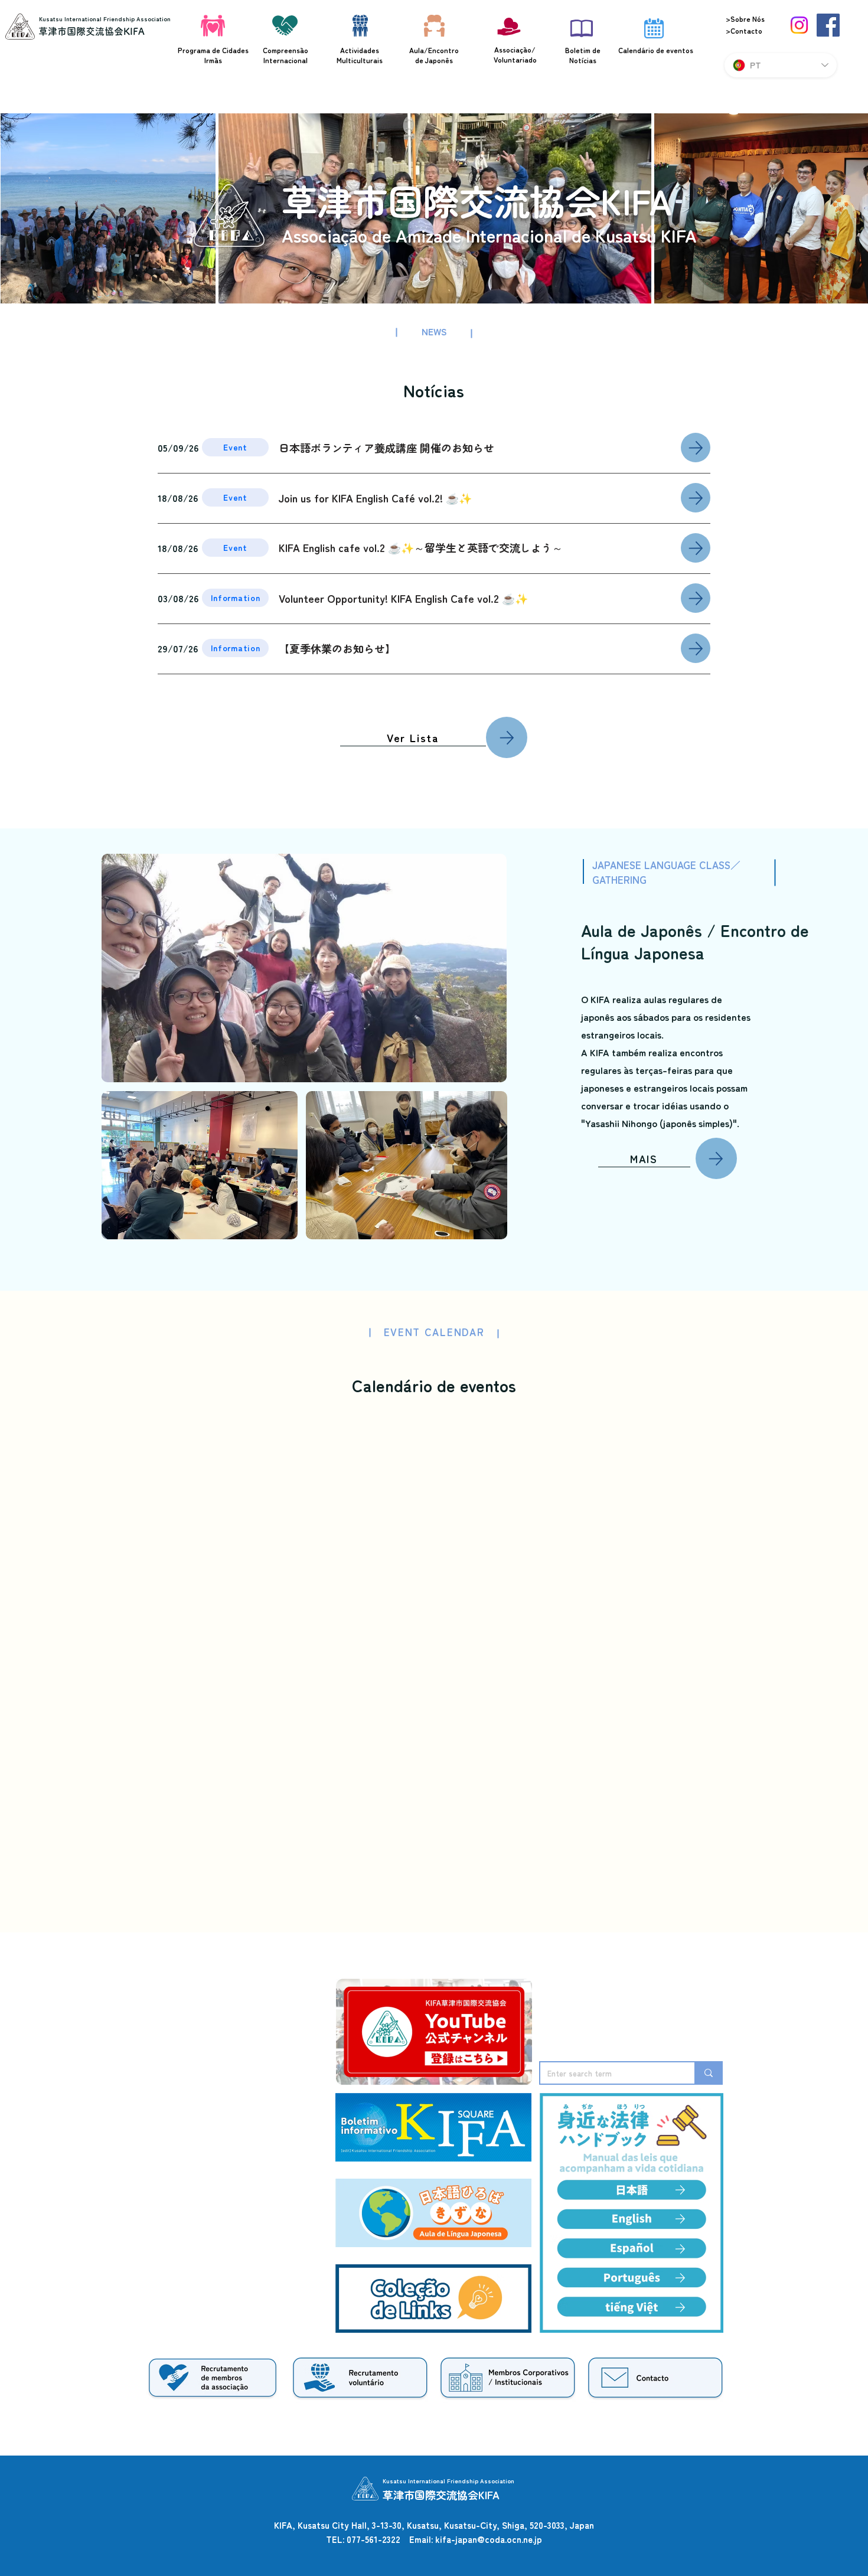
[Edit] (696, 448)
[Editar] (507, 737)
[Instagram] (799, 25)
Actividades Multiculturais (360, 55)
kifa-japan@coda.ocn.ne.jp (489, 2539)
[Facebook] (828, 25)
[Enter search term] (708, 2073)
